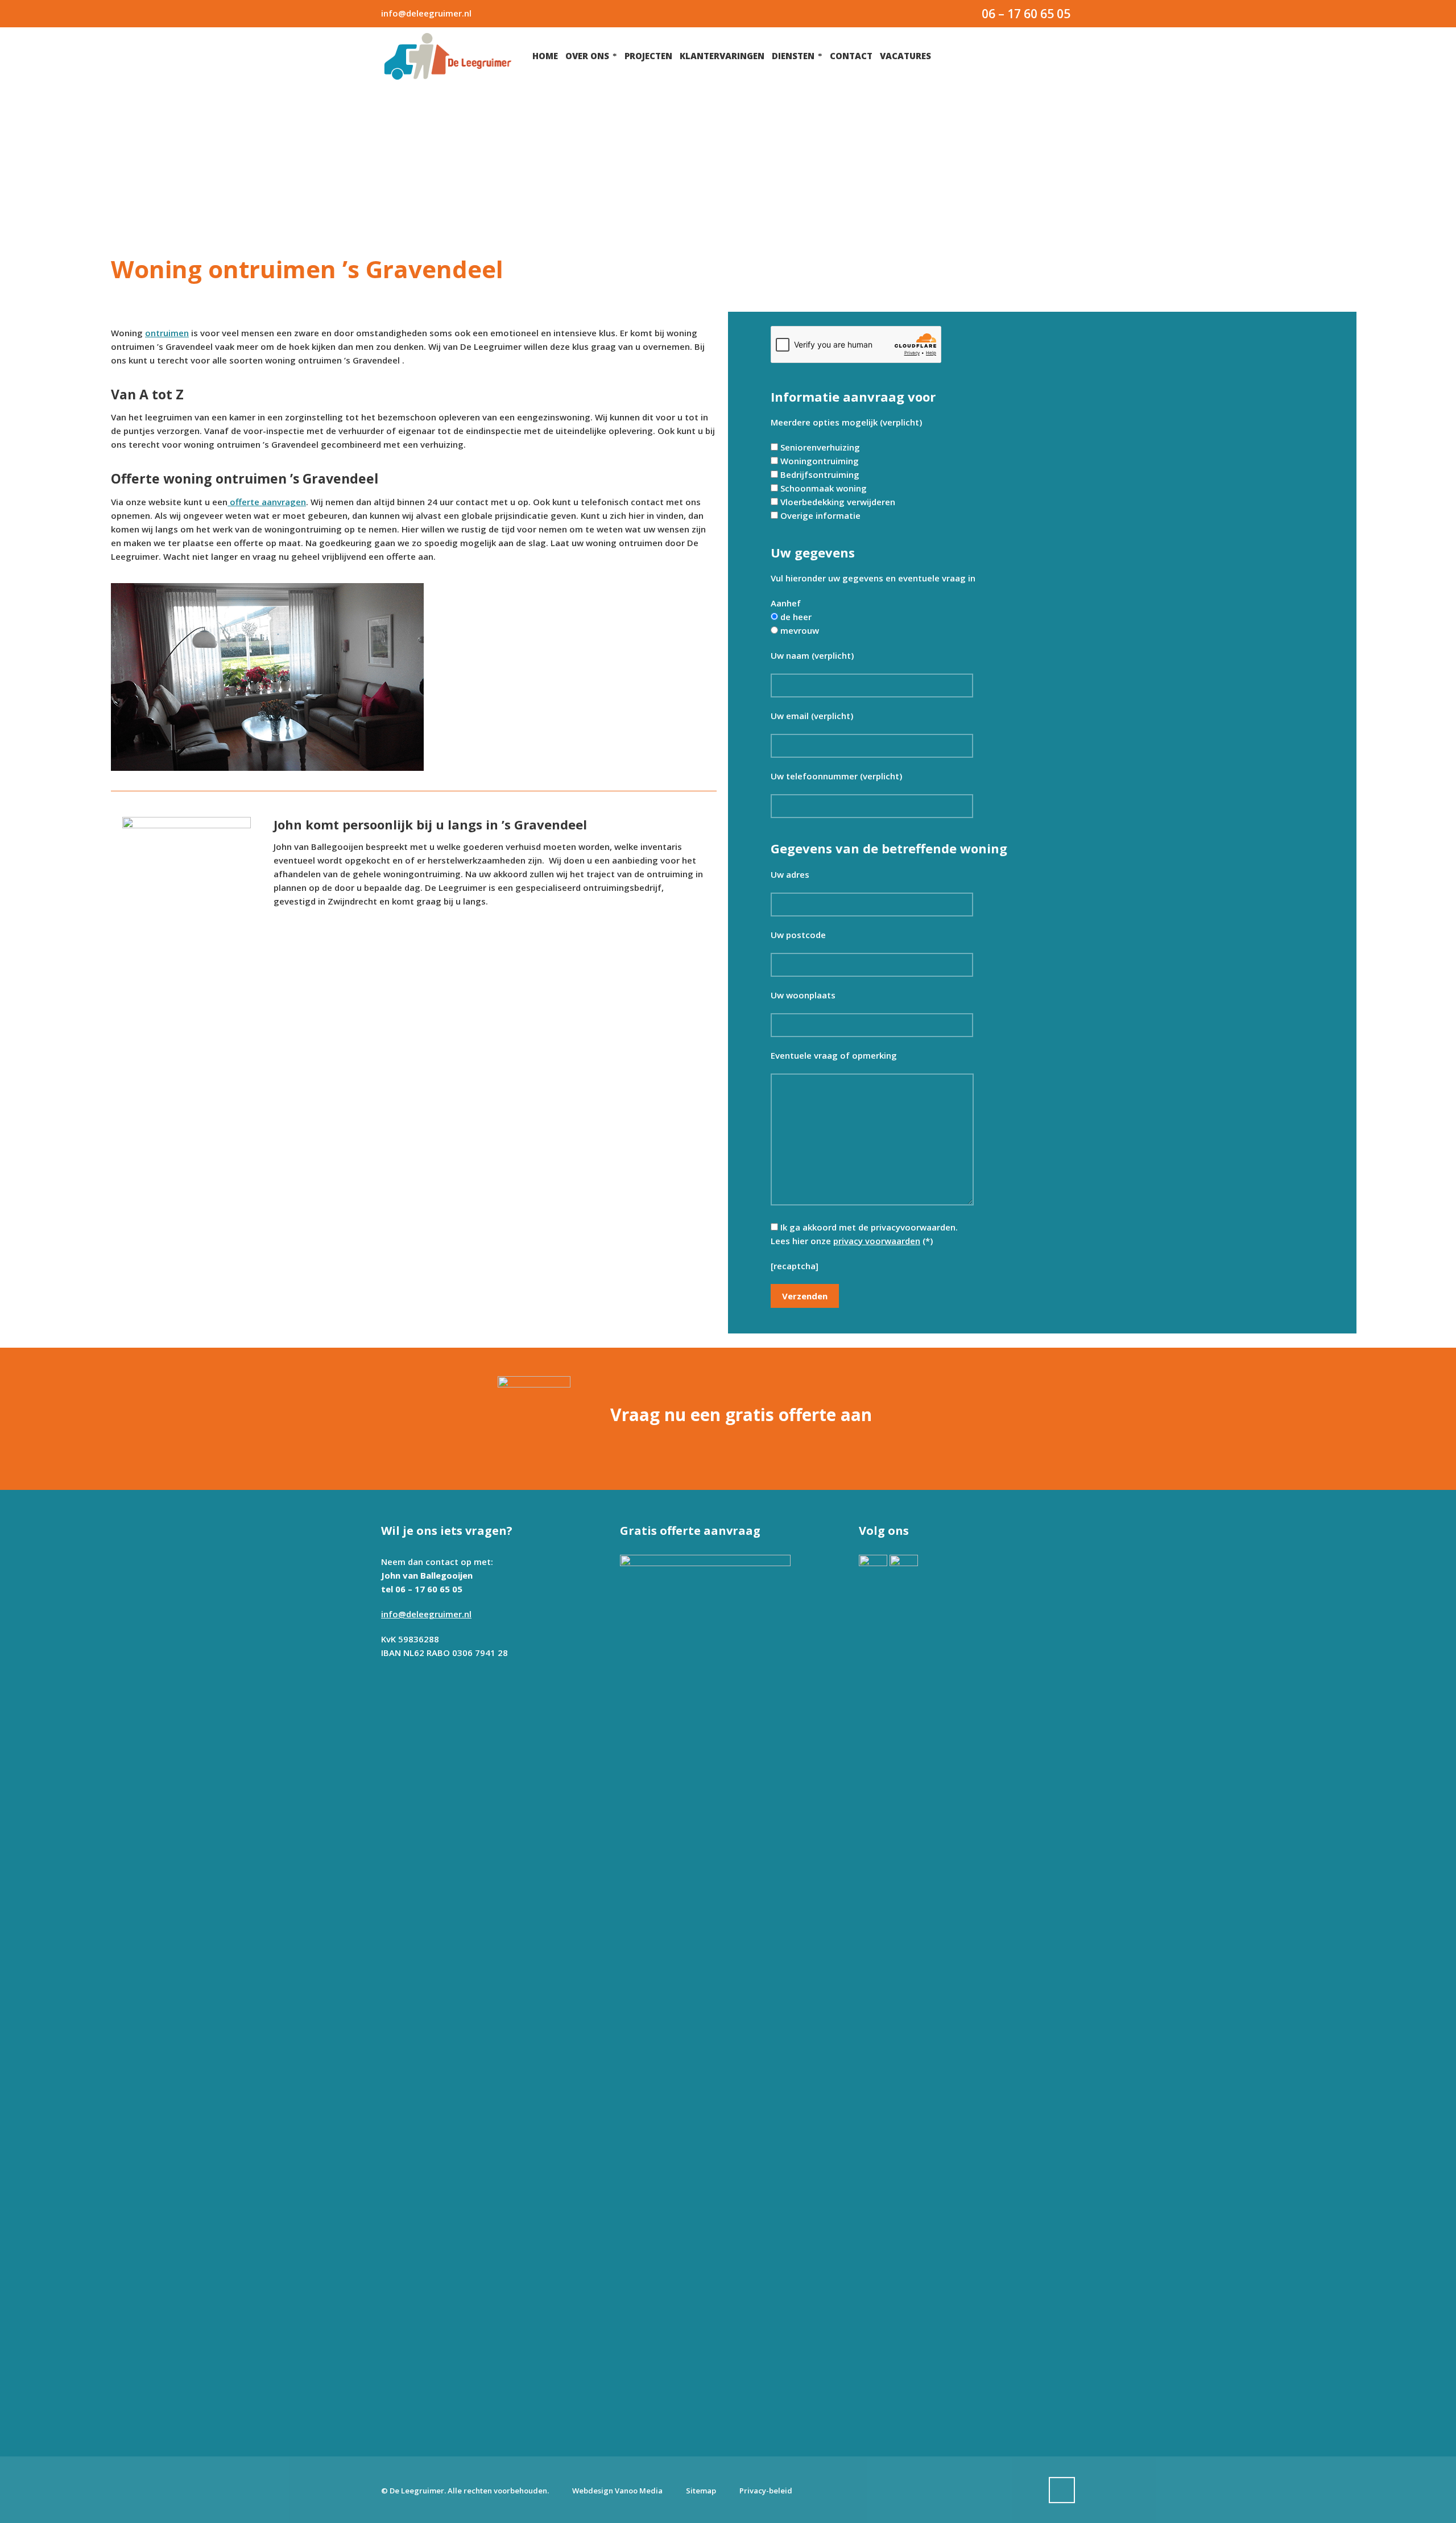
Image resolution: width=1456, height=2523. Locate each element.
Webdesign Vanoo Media (617, 2491)
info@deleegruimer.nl (426, 13)
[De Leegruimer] (448, 56)
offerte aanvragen (267, 502)
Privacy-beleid (766, 2491)
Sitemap (701, 2491)
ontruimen (167, 333)
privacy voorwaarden (877, 1241)
